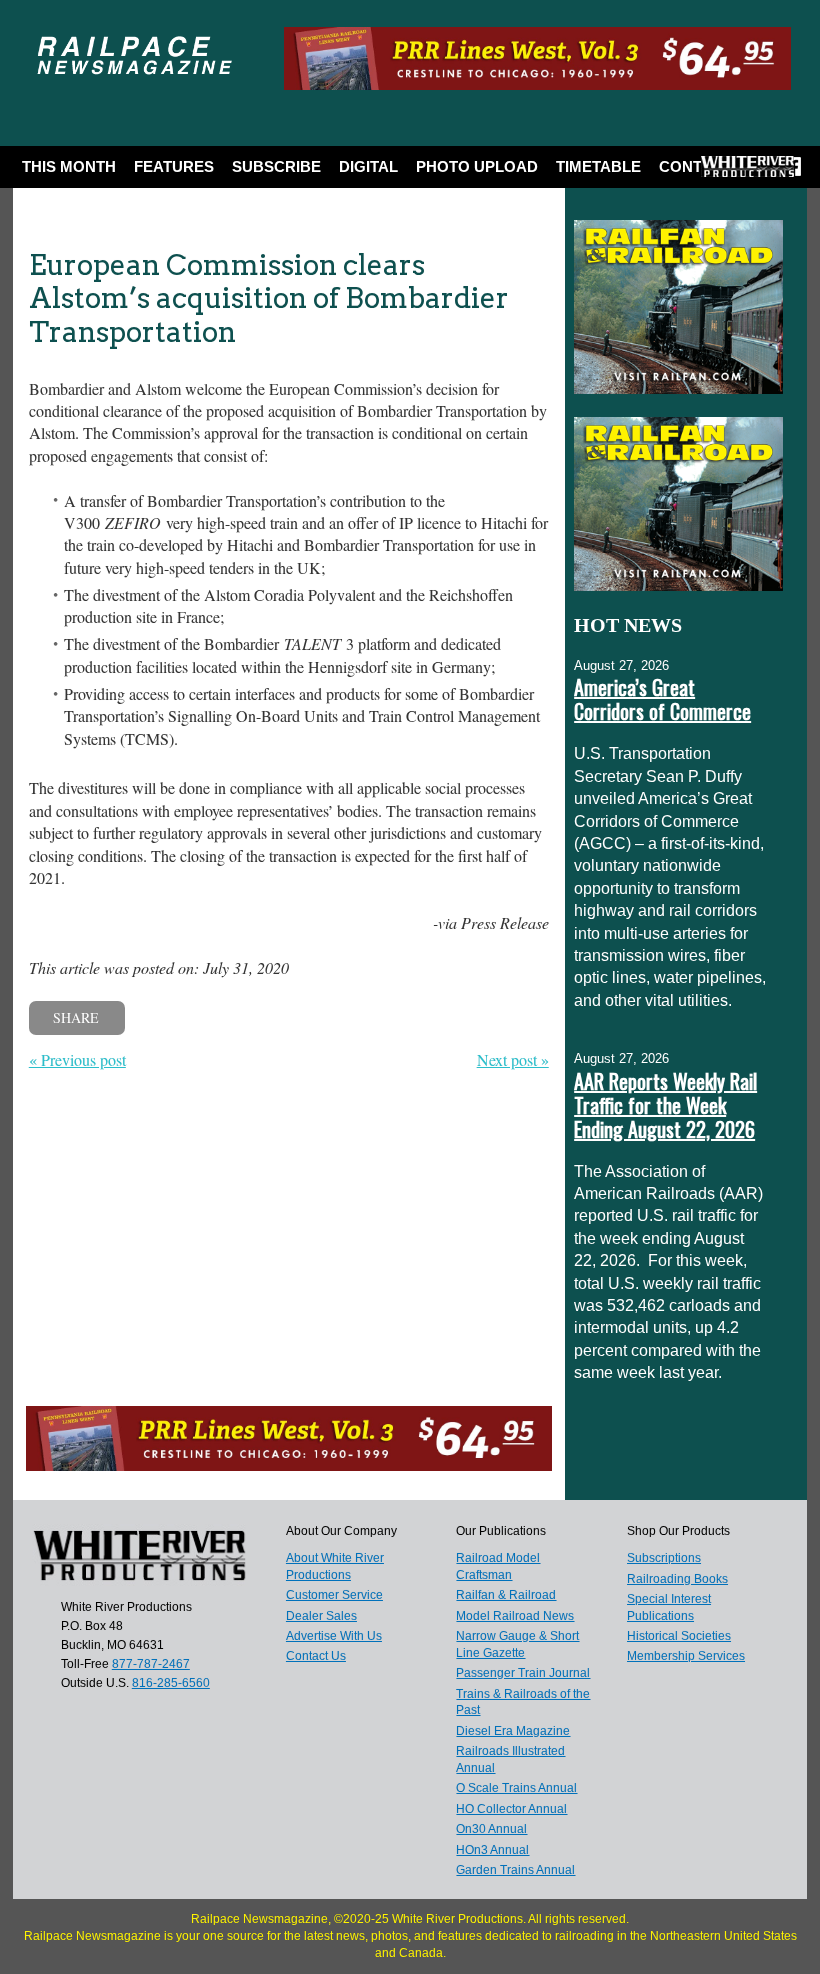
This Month (69, 166)
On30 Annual (491, 1829)
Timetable (598, 166)
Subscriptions (664, 1558)
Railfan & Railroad (506, 1595)
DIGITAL (368, 166)
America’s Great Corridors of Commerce (662, 699)
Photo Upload (477, 166)
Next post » (513, 1059)
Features (174, 166)
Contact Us (316, 1656)
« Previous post (77, 1059)
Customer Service (334, 1595)
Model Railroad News (515, 1616)
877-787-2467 (151, 1664)
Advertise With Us (334, 1636)
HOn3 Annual (492, 1850)
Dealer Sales (321, 1616)
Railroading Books (677, 1579)
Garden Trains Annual (515, 1870)
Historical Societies (679, 1636)
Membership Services (686, 1656)
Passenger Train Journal (523, 1673)
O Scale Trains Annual (516, 1788)
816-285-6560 (171, 1683)
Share (76, 1017)
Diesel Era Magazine (513, 1731)
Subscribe (276, 166)
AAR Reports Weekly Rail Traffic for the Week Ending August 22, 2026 (665, 1105)
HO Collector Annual (511, 1809)
